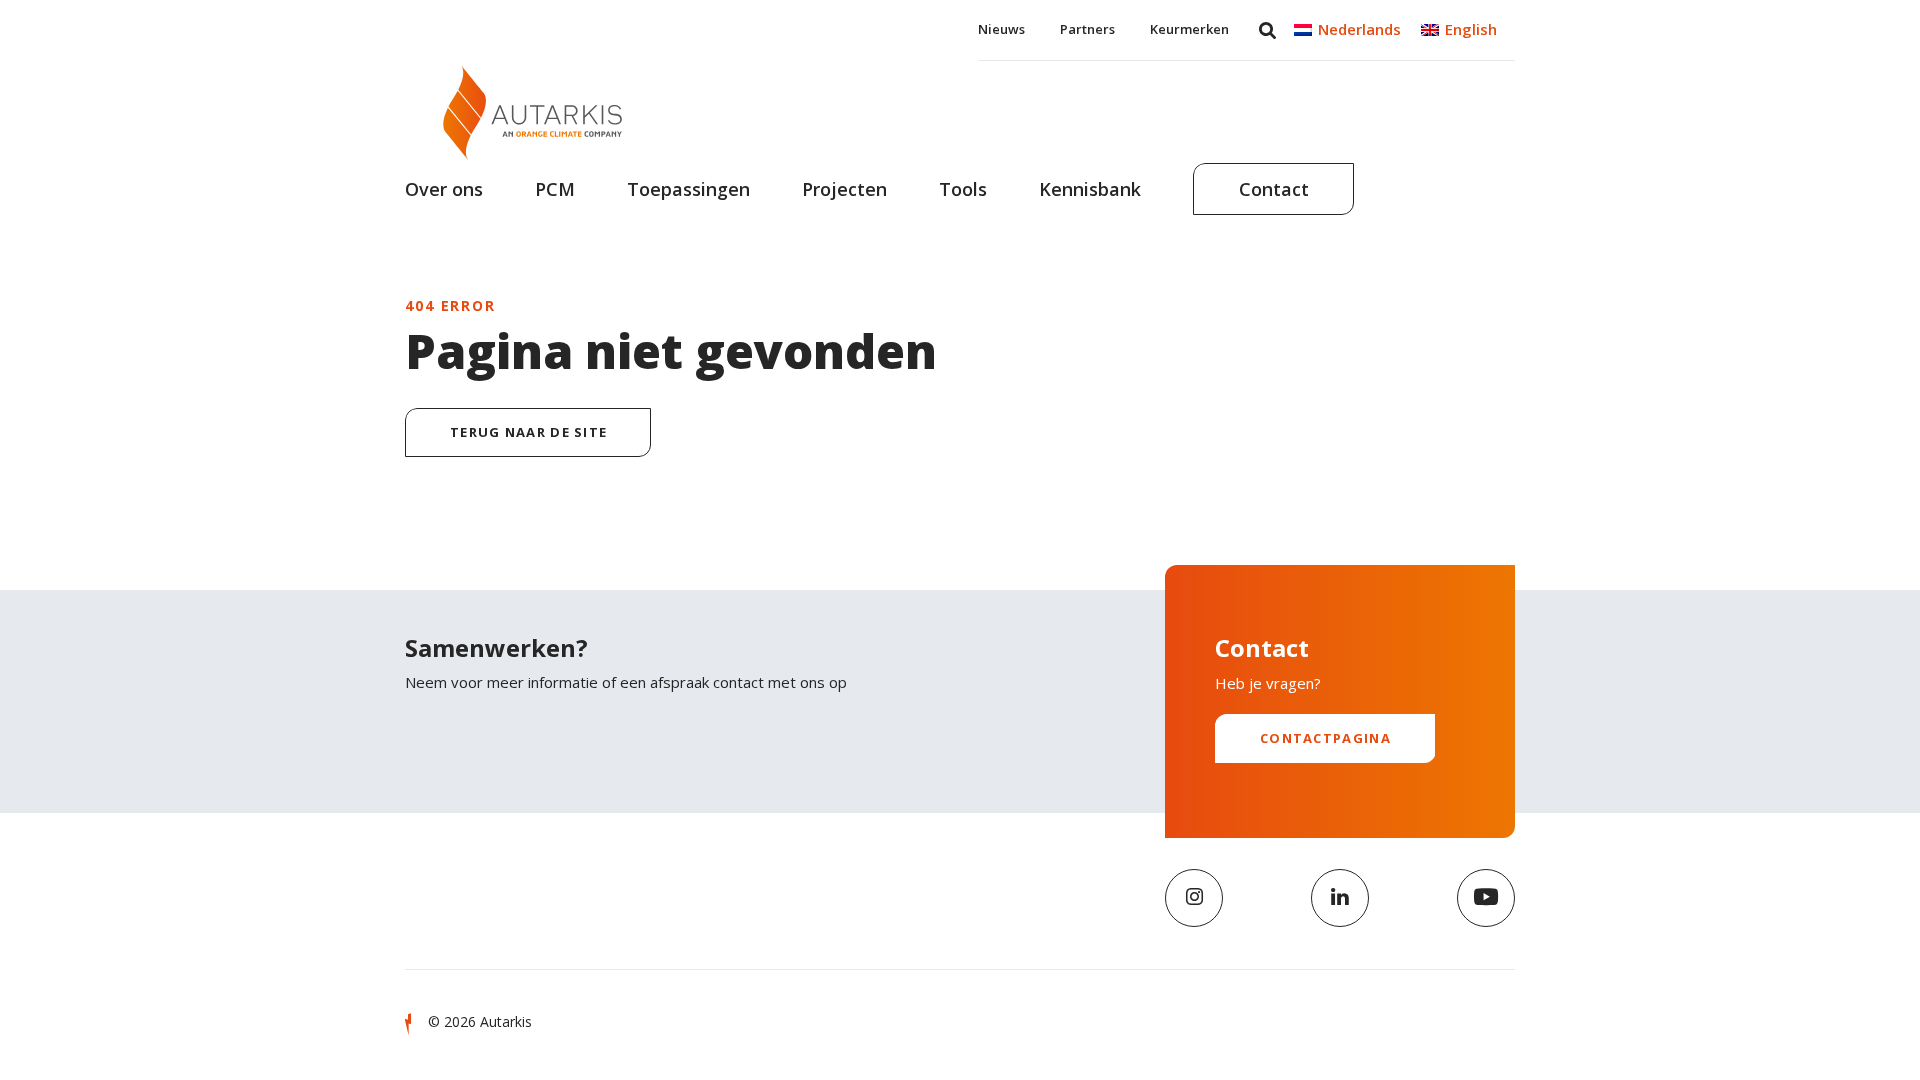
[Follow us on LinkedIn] (1340, 898)
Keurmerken (1189, 29)
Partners (1087, 29)
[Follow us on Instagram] (1194, 898)
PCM (555, 189)
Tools (963, 189)
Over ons (444, 189)
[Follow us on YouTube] (1486, 898)
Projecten (844, 189)
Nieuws (1001, 29)
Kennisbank (1090, 189)
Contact (1274, 189)
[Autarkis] (532, 112)
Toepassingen (688, 189)
